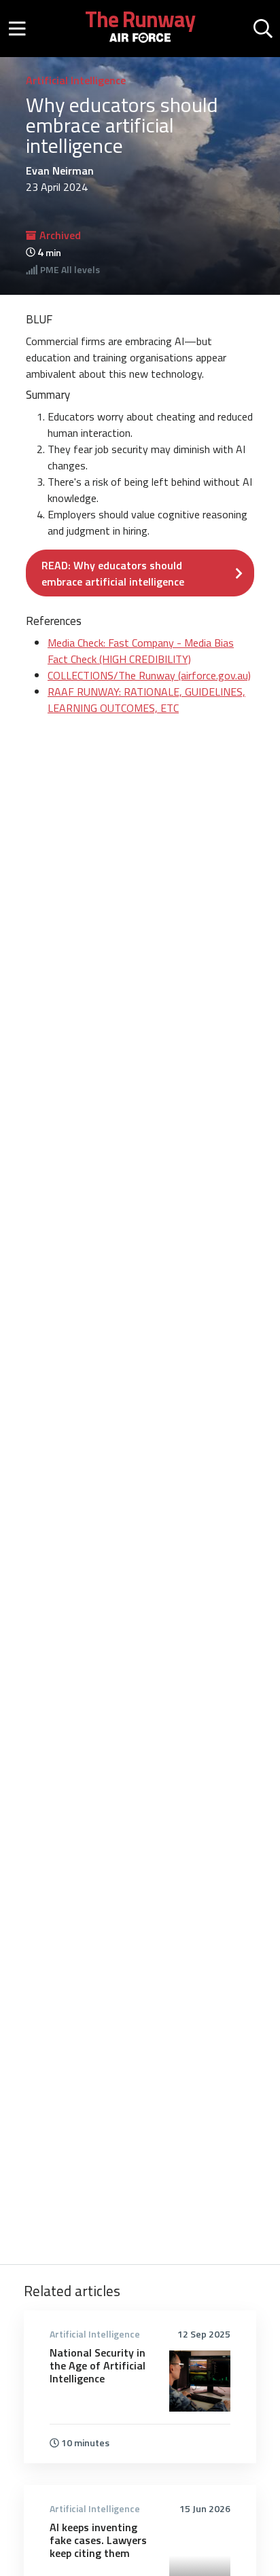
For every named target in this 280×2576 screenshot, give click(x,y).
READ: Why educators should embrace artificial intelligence (113, 573)
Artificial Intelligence (76, 80)
